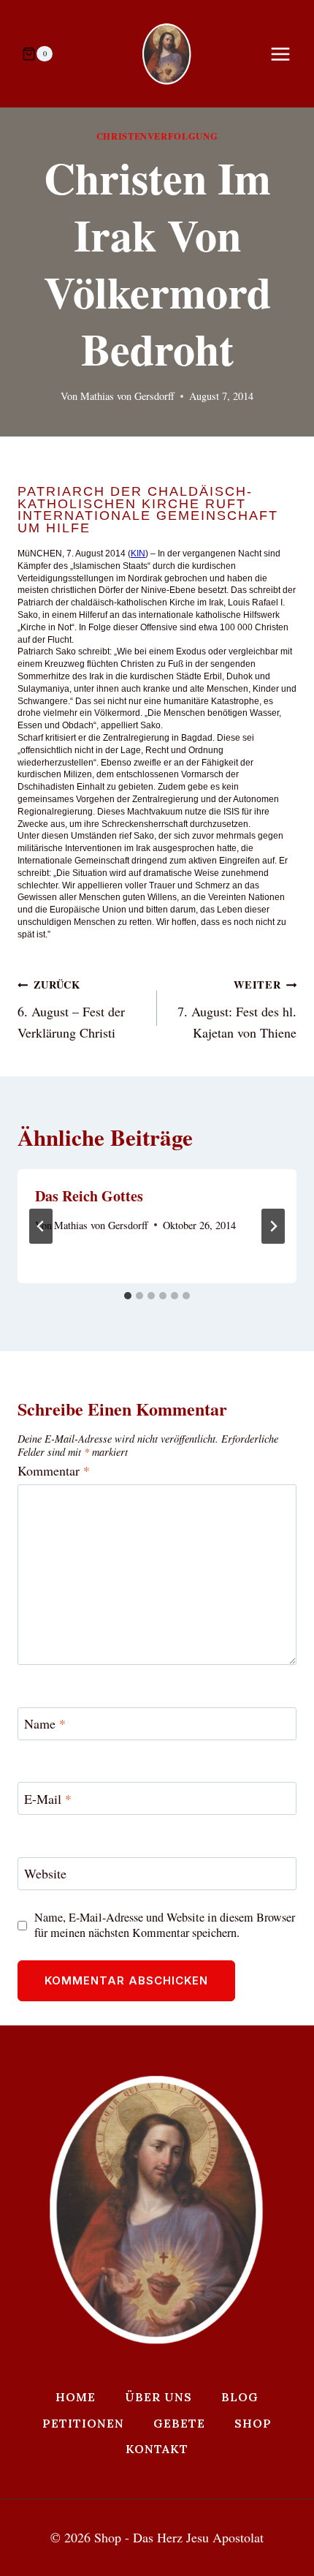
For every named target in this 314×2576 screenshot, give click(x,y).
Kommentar (54, 1471)
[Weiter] (273, 1226)
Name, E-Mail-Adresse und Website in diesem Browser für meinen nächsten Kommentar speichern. (165, 1925)
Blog (240, 2397)
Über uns (158, 2397)
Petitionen (83, 2423)
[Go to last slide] (41, 1226)
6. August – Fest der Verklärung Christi (71, 1009)
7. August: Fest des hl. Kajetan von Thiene (237, 1009)
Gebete (179, 2423)
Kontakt (157, 2449)
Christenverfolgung (157, 136)
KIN (138, 554)
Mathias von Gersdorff (127, 396)
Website (45, 1874)
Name (45, 1724)
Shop (253, 2423)
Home (76, 2397)
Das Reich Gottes (89, 1196)
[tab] (128, 1296)
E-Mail (48, 1799)
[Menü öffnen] (288, 54)
